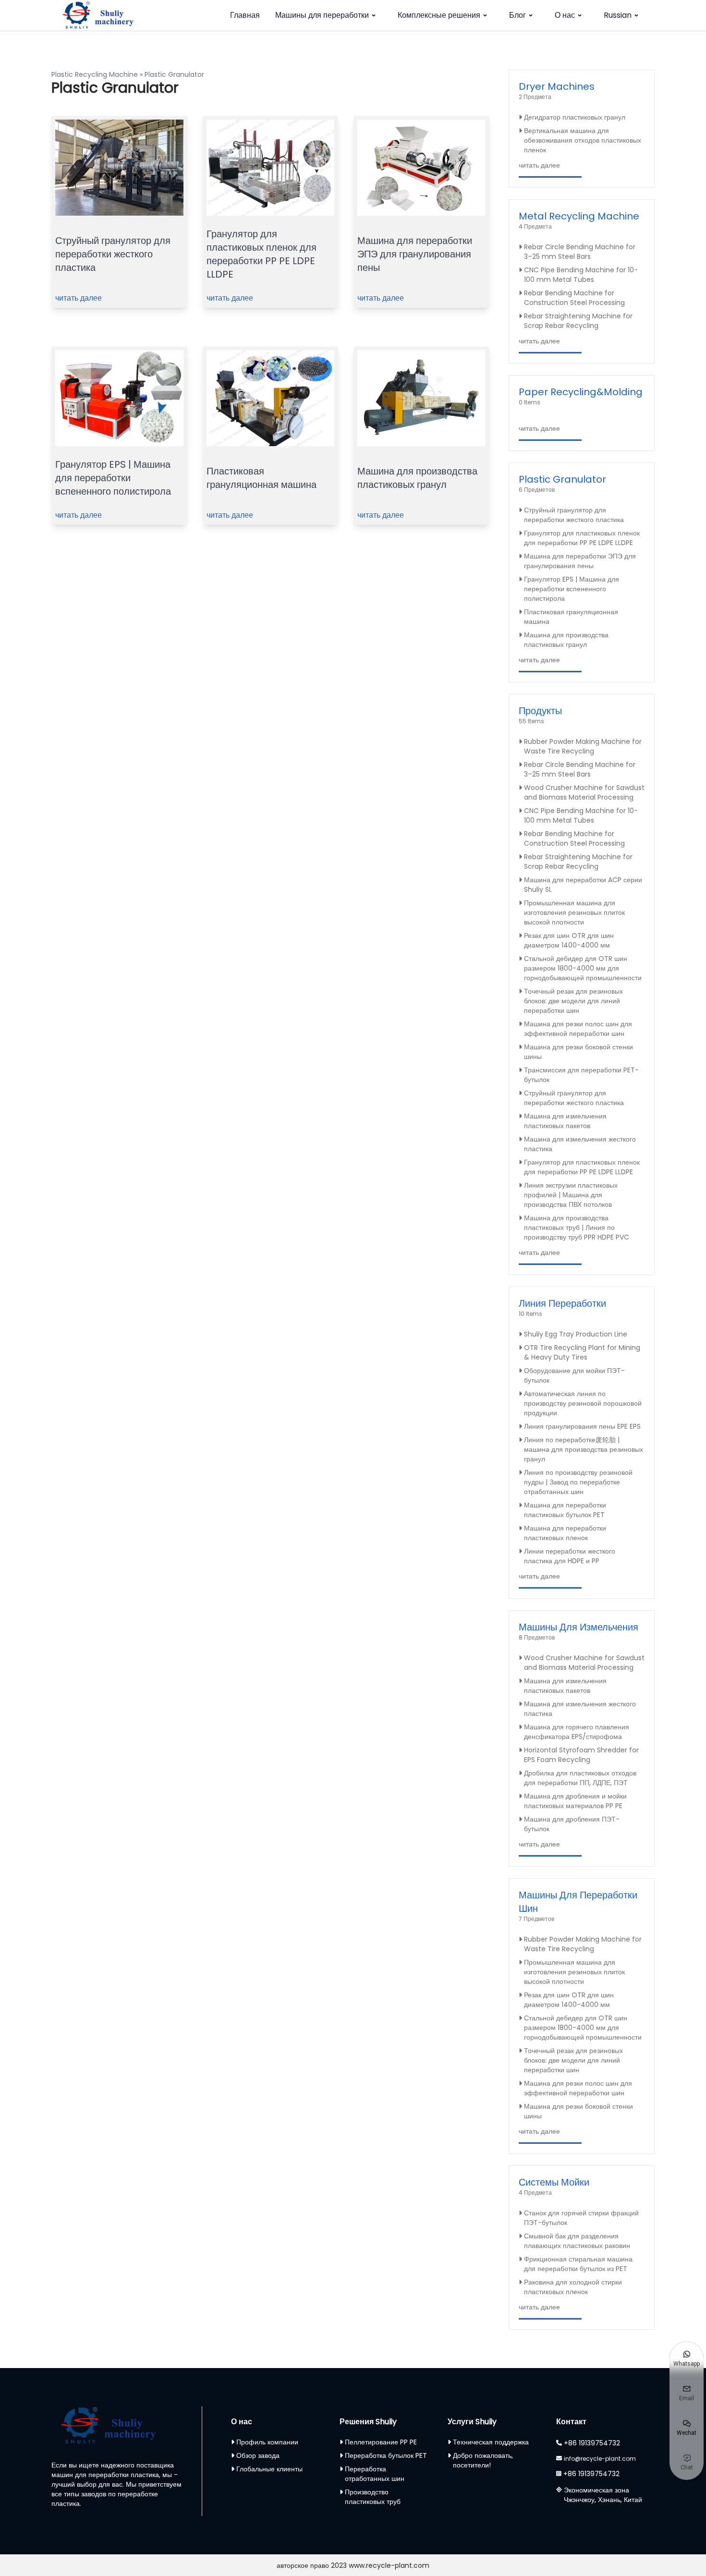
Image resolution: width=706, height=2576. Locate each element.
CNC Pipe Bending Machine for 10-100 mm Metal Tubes (581, 275)
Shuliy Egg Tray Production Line (576, 1334)
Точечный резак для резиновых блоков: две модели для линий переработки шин (573, 1001)
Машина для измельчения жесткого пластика (580, 1144)
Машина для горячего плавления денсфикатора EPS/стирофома (577, 1732)
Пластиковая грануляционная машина (262, 478)
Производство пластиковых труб (373, 2497)
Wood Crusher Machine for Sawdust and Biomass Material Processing (584, 792)
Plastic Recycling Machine (95, 74)
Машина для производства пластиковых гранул (417, 478)
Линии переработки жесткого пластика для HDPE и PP (570, 1556)
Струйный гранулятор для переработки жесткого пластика (113, 254)
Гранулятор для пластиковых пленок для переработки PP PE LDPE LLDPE (262, 254)
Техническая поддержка (491, 2442)
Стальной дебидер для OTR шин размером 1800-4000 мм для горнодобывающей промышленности (583, 968)
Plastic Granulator (562, 479)
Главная (245, 15)
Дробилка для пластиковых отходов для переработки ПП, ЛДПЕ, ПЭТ (580, 1778)
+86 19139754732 (592, 2443)
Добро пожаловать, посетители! (483, 2460)
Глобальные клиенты (269, 2469)
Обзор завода (258, 2455)
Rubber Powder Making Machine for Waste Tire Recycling (583, 746)
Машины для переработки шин (578, 1902)
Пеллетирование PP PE (381, 2442)
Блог (517, 15)
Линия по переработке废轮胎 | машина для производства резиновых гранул (584, 1449)
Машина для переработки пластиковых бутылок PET (565, 1510)
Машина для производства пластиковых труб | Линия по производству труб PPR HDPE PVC (577, 1227)
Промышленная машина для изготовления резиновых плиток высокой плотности (574, 912)
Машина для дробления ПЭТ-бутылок (572, 1824)
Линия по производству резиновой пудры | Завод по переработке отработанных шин (578, 1482)
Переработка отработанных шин (375, 2474)
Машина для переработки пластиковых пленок (565, 1533)
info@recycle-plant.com (600, 2459)
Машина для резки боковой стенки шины (578, 1052)
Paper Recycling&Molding (581, 392)
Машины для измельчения (578, 1627)
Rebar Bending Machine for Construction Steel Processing (574, 298)
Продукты (540, 711)
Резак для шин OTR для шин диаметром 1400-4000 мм (569, 940)
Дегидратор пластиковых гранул (575, 117)
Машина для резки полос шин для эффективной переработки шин (578, 1029)
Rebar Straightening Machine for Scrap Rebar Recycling (578, 321)
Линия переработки (562, 1303)
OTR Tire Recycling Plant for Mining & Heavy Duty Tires (582, 1352)
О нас (565, 15)
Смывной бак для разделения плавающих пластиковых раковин (577, 2241)
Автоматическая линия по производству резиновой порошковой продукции (583, 1403)
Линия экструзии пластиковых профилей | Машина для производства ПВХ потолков (571, 1195)
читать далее (79, 298)
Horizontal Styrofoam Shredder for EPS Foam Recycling (581, 1755)
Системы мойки (554, 2182)
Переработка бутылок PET (386, 2455)
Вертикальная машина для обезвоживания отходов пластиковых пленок (583, 140)
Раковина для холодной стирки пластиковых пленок (573, 2287)
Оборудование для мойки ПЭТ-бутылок (574, 1375)
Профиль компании (267, 2442)
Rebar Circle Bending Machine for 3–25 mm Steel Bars (580, 252)
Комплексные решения (439, 15)
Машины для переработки (322, 15)
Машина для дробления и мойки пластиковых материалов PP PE (575, 1801)
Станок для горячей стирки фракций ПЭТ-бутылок (581, 2218)
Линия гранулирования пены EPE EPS (582, 1426)
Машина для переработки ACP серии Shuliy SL (583, 885)
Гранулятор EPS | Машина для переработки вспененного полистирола (113, 478)
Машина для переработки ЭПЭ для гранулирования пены (415, 254)
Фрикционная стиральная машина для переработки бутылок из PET (578, 2264)
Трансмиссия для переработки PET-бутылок (581, 1075)
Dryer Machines (557, 86)
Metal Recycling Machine (579, 216)
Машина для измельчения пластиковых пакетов (565, 1121)
